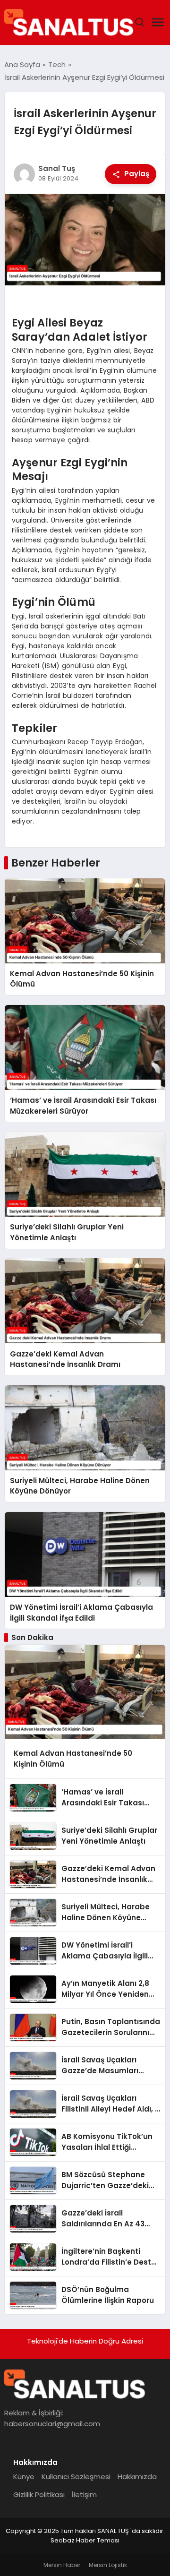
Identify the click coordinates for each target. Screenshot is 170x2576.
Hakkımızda (137, 2477)
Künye (24, 2477)
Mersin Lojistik (108, 2565)
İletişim (84, 2494)
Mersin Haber (62, 2565)
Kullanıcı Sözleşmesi (76, 2477)
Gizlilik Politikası (39, 2494)
